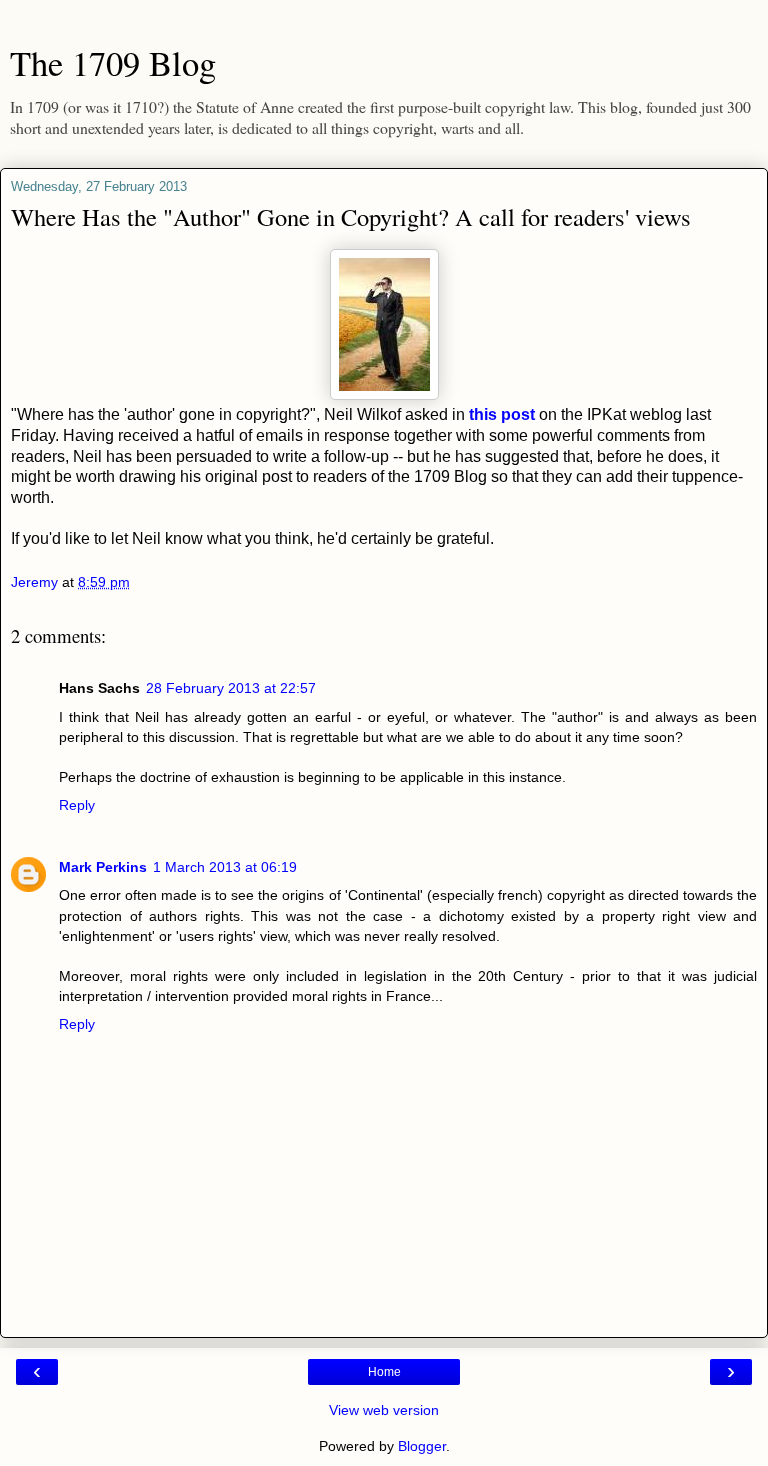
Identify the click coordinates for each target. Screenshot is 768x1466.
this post (500, 414)
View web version (384, 1410)
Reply (77, 805)
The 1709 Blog (113, 63)
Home (384, 1372)
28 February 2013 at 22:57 (231, 688)
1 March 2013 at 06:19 (225, 867)
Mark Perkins (103, 867)
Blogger (422, 1446)
